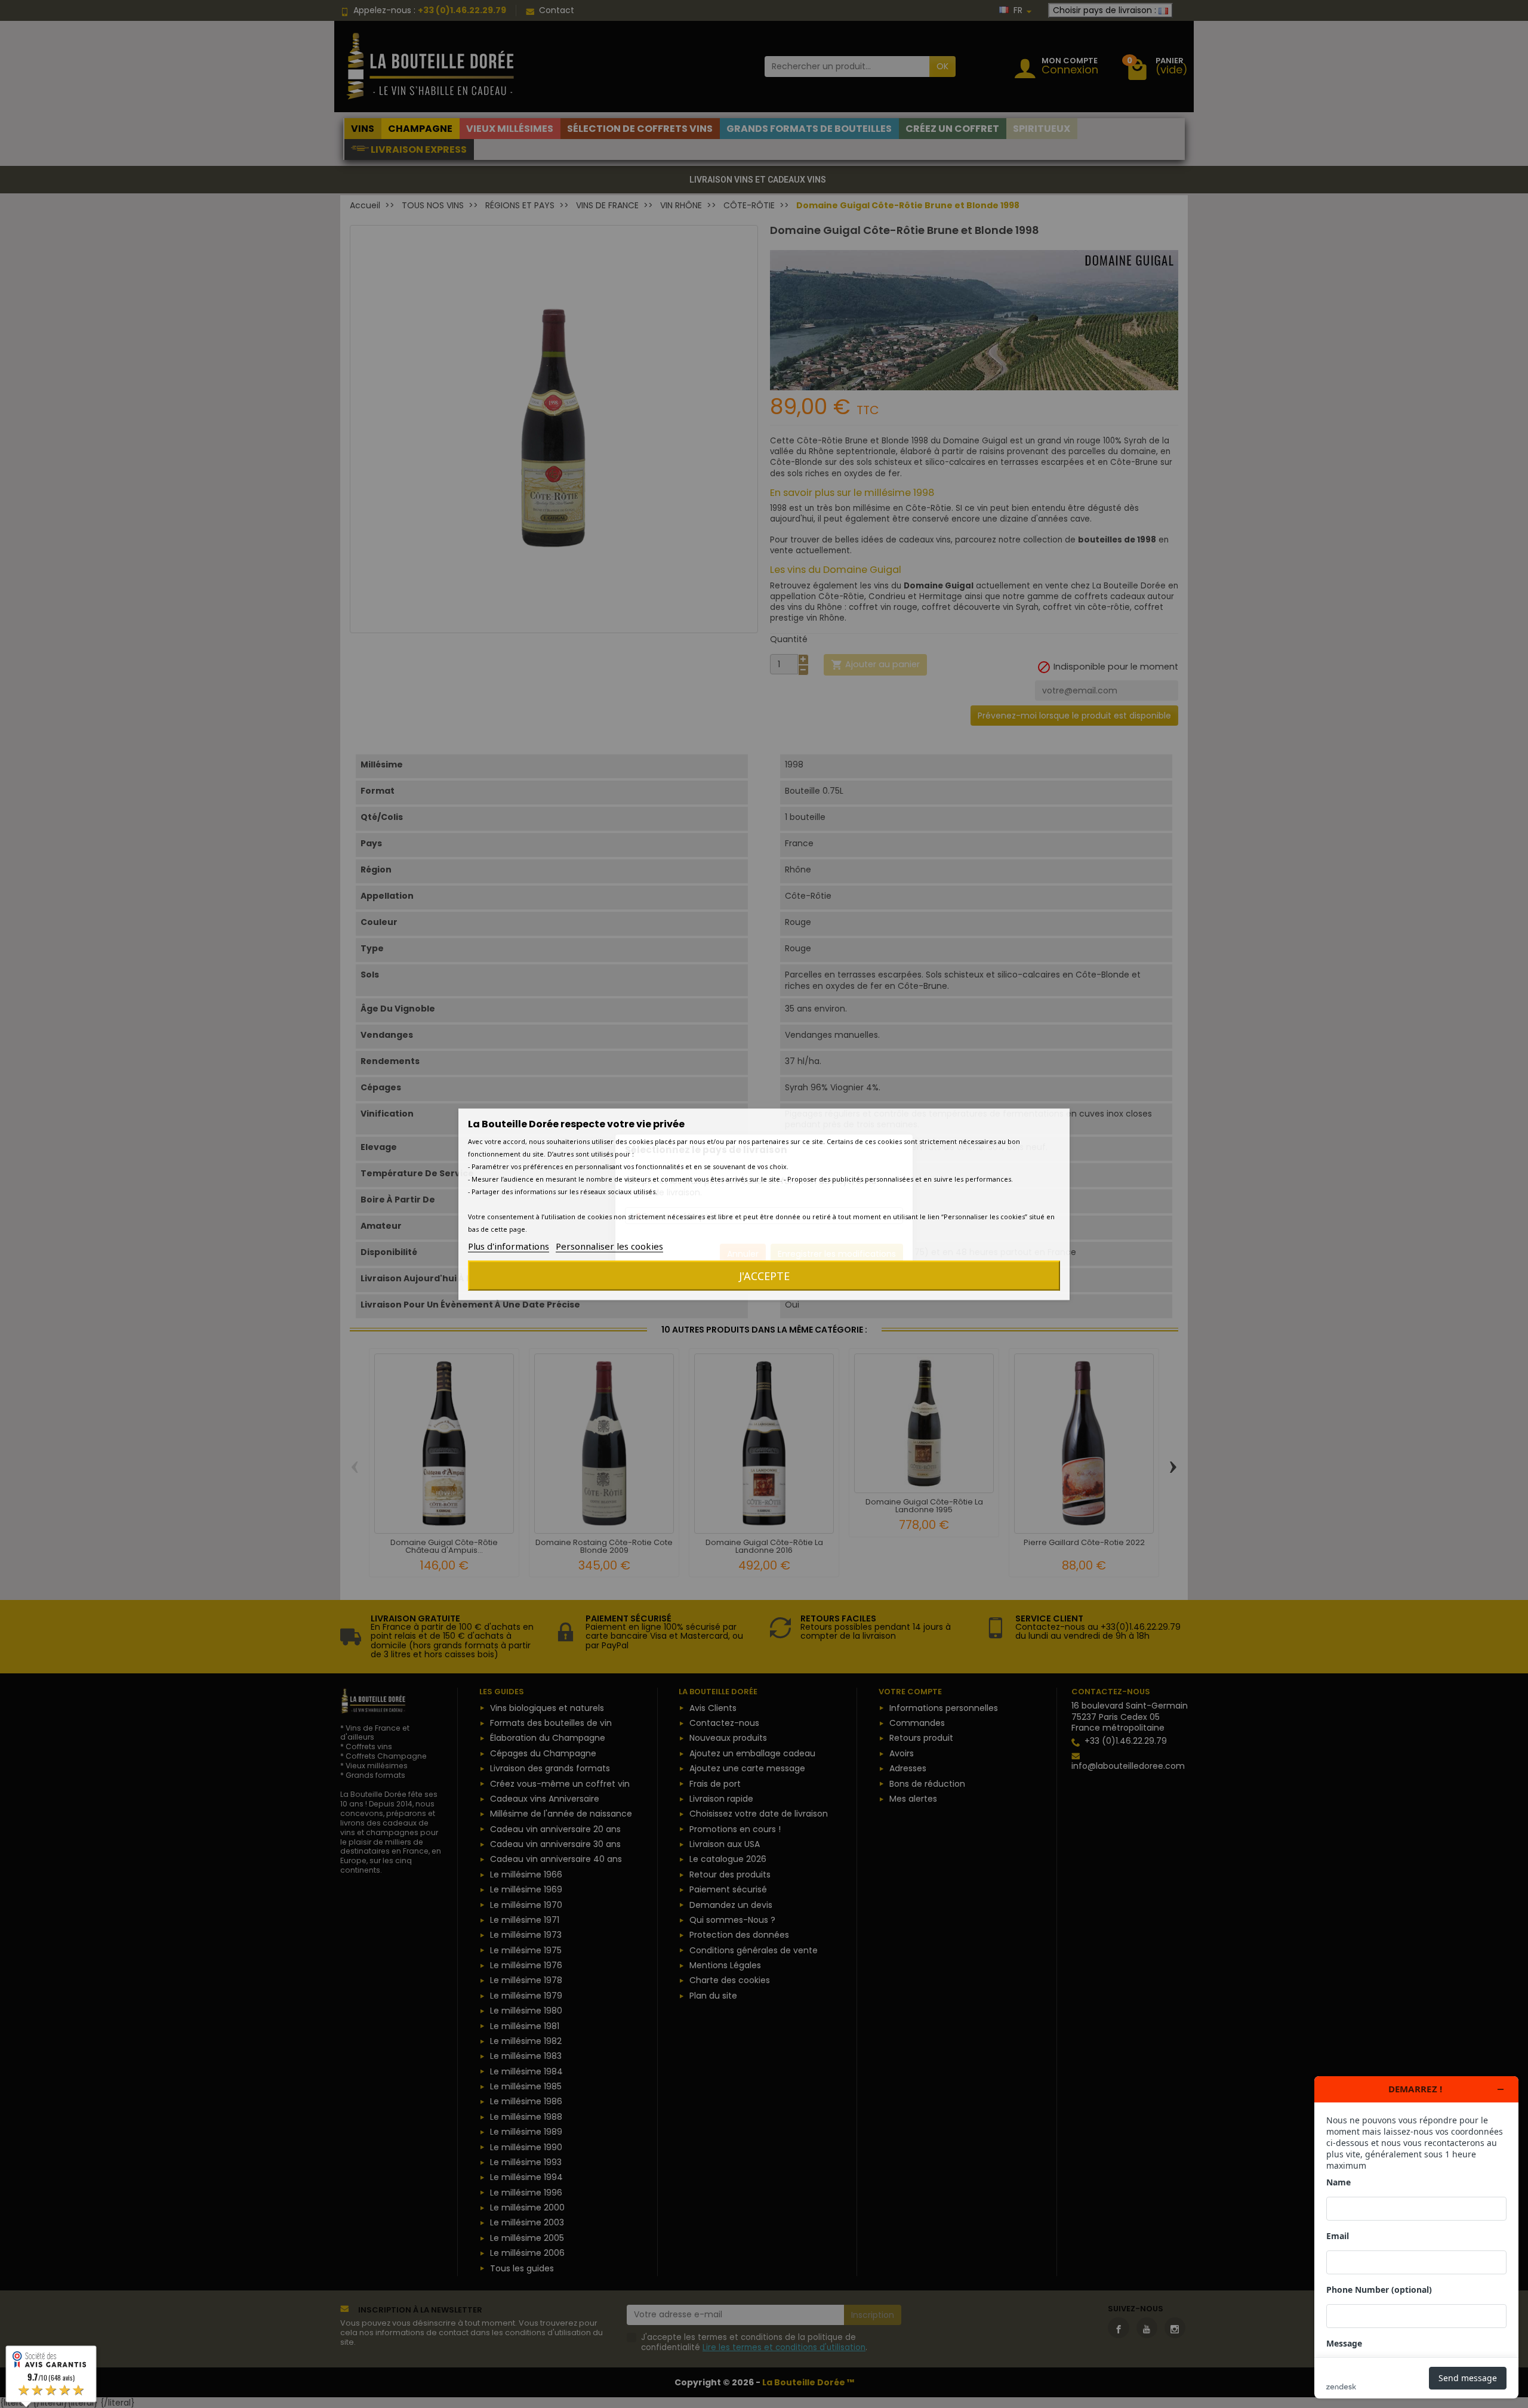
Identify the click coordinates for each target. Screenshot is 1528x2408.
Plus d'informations (509, 1245)
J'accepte (764, 1275)
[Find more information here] (1416, 2237)
